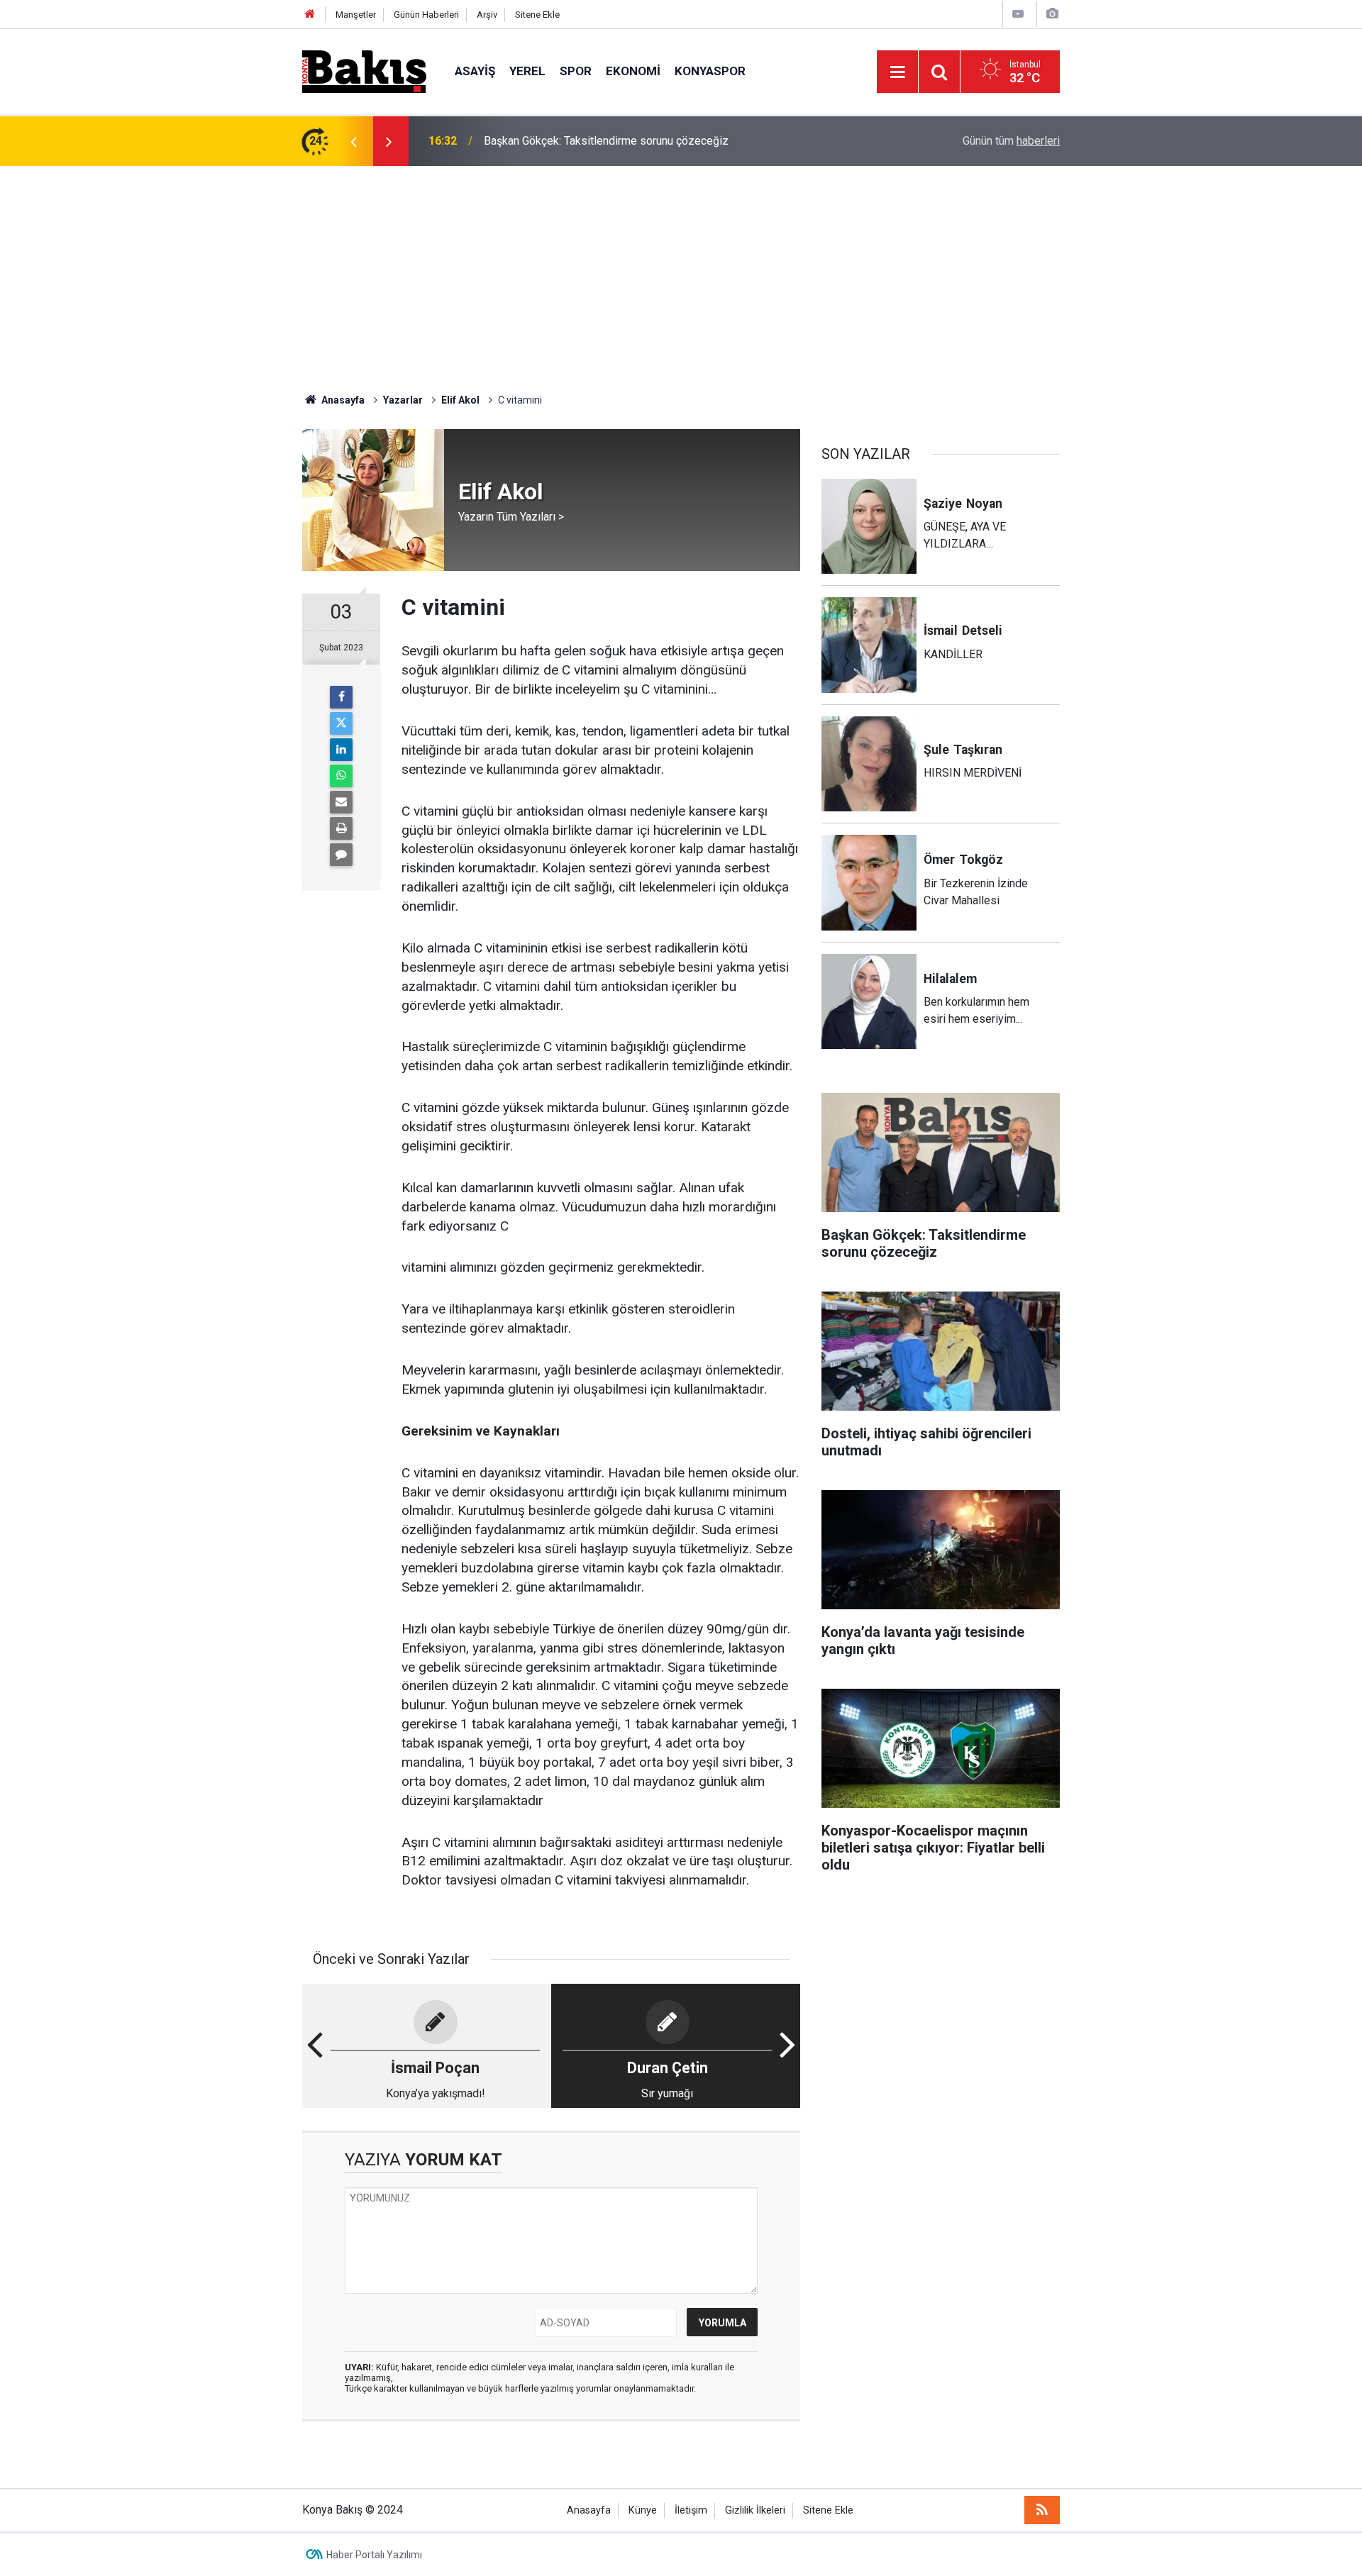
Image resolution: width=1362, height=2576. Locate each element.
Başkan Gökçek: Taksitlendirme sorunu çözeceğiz (606, 141)
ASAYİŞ (475, 71)
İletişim (691, 2510)
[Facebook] (341, 697)
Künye (643, 2510)
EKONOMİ (633, 71)
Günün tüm (1011, 141)
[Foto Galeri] (1052, 14)
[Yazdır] (341, 828)
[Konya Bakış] (364, 71)
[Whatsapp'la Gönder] (341, 776)
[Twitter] (341, 723)
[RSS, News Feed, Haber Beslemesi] (1042, 2510)
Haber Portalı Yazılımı (374, 2555)
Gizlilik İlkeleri (755, 2510)
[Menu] (897, 72)
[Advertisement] (681, 272)
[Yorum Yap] (341, 855)
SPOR (576, 71)
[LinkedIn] (341, 750)
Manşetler (356, 15)
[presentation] (353, 141)
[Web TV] (1018, 14)
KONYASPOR (710, 71)
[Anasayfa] (310, 15)
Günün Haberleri (426, 15)
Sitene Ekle (537, 15)
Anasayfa (589, 2510)
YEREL (527, 71)
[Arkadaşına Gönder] (341, 802)
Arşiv (487, 15)
